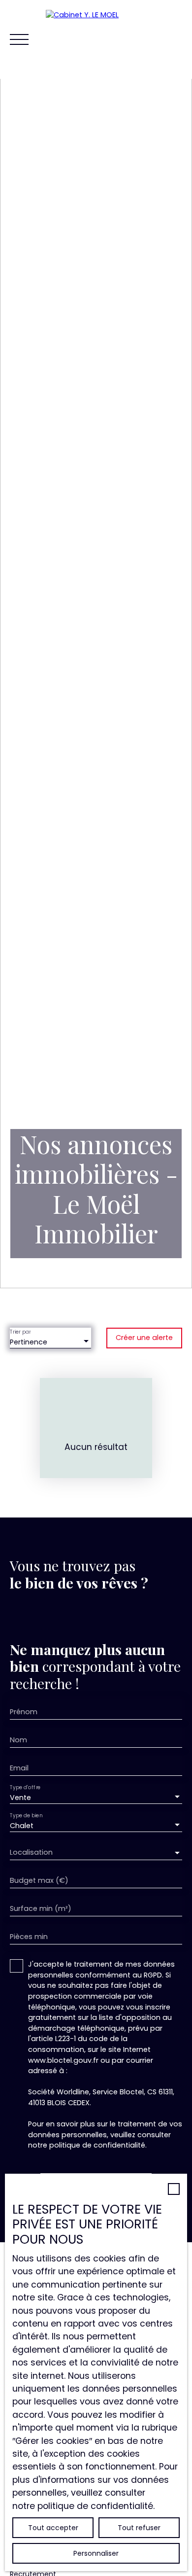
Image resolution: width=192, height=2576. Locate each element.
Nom (18, 1740)
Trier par (20, 1332)
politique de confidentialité (97, 2145)
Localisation (31, 1852)
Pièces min (29, 1937)
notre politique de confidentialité (83, 2506)
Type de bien (26, 1816)
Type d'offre (25, 1788)
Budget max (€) (39, 1880)
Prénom (24, 1712)
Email (19, 1768)
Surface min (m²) (41, 1908)
